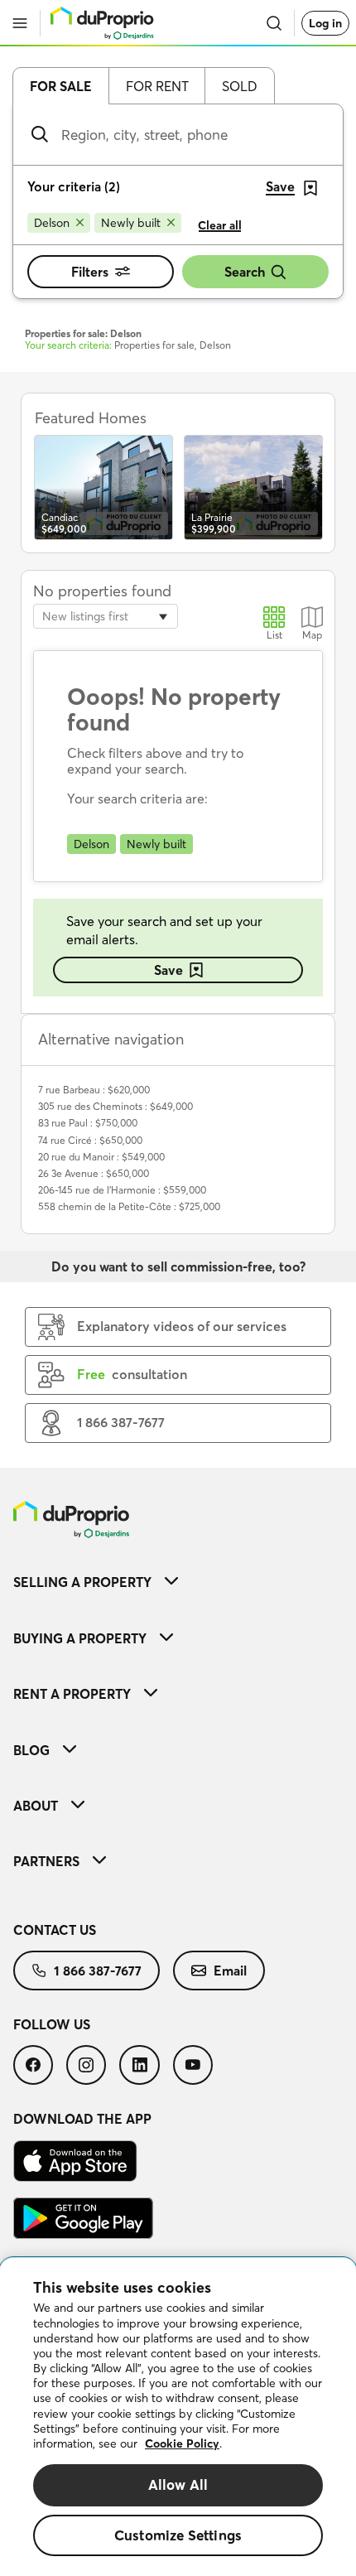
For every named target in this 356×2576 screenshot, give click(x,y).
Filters (90, 272)
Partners (46, 1861)
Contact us (55, 1930)
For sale (61, 86)
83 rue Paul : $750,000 (88, 1123)
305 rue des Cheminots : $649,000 (115, 1106)
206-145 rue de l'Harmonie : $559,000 (122, 1190)
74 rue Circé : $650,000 (90, 1140)
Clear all (220, 225)
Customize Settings (178, 2535)
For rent (157, 86)
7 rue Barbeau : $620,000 (94, 1090)
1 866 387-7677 (98, 1971)
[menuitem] (178, 1582)
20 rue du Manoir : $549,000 (101, 1157)
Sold (240, 86)
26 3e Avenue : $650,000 (94, 1173)
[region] (178, 2417)
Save (168, 970)
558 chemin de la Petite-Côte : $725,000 (129, 1206)
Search (245, 272)
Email (230, 1971)
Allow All (178, 2484)
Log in (325, 23)
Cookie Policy (182, 2443)
